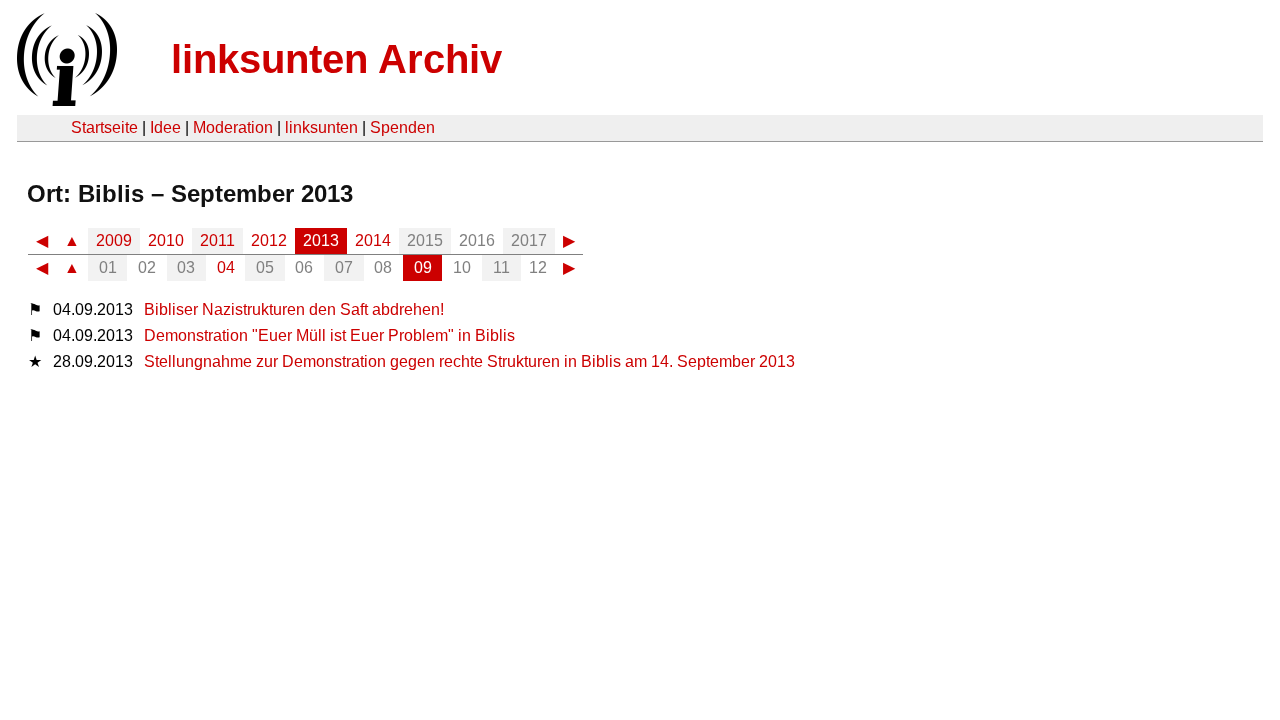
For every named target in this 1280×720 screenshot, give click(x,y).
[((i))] (65, 100)
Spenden (402, 127)
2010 (166, 240)
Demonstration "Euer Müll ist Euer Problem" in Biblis (329, 335)
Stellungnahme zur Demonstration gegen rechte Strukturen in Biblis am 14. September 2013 (469, 361)
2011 (217, 240)
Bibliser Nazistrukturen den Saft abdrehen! (294, 309)
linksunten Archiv (336, 59)
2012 (269, 240)
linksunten (321, 127)
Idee (165, 127)
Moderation (233, 127)
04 (226, 267)
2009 (114, 240)
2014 (373, 240)
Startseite (104, 127)
